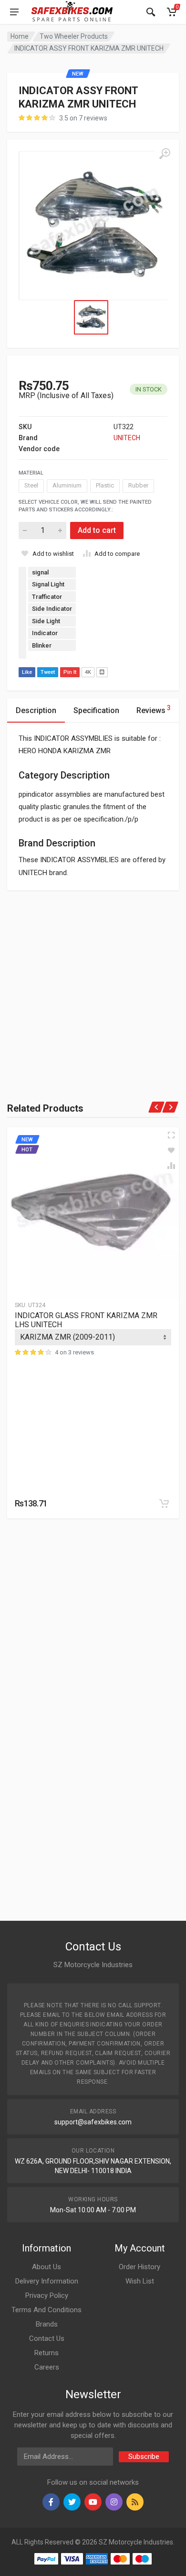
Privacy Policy (47, 2295)
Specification (96, 710)
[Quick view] (171, 1135)
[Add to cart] (164, 1504)
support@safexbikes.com (93, 2122)
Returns (46, 2353)
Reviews (154, 709)
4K (88, 672)
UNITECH (127, 438)
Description (36, 710)
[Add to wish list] (171, 1150)
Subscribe (144, 2457)
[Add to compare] (171, 1166)
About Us (46, 2267)
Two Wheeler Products (74, 36)
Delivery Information (47, 2281)
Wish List (140, 2281)
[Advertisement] (93, 984)
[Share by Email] (102, 672)
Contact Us (47, 2338)
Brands (47, 2324)
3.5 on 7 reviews (83, 118)
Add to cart (97, 530)
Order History (139, 2267)
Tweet (48, 672)
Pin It (70, 672)
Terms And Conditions (46, 2310)
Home (20, 36)
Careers (47, 2367)
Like (27, 672)
